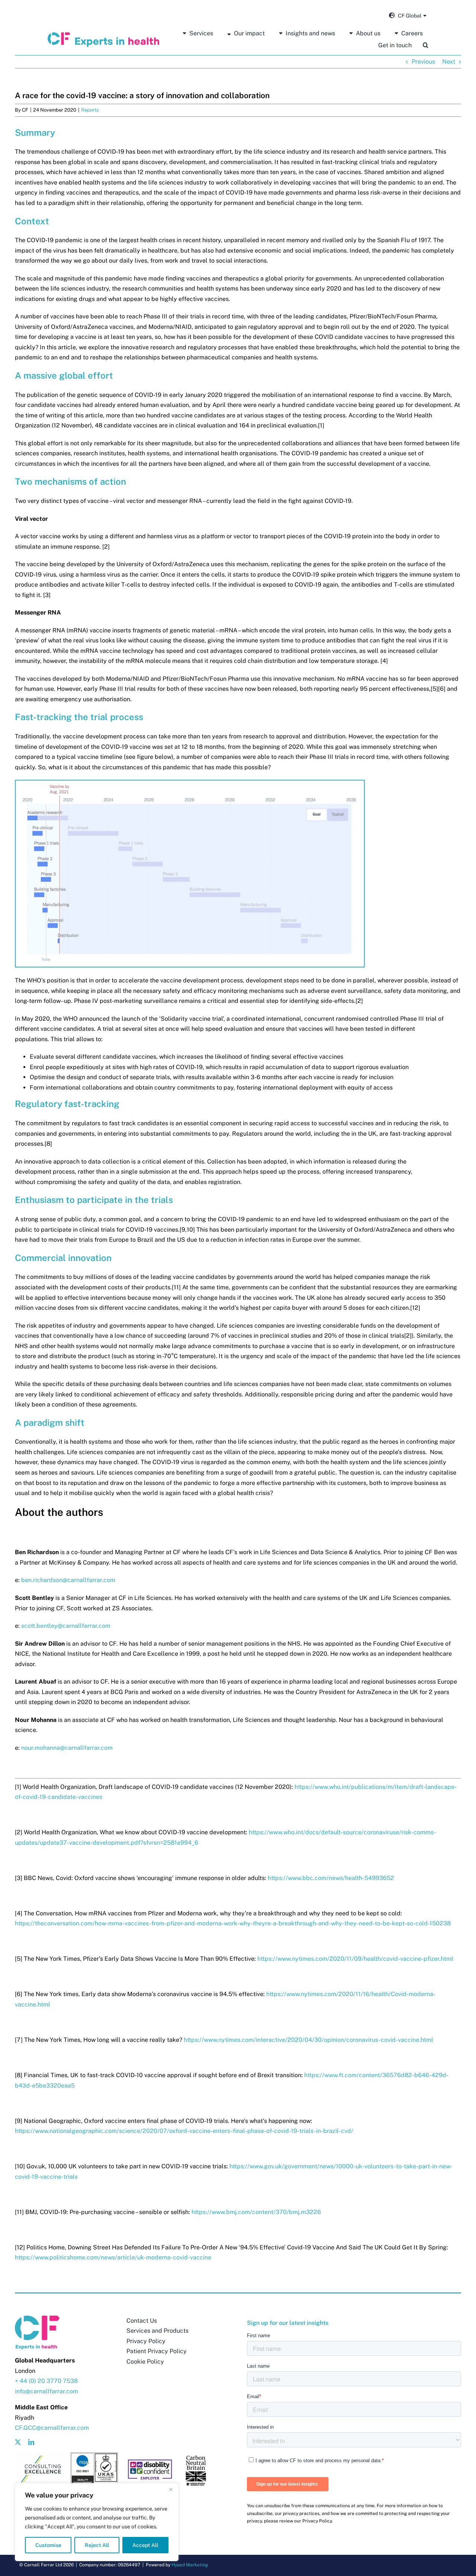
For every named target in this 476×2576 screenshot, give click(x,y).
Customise (48, 2545)
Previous (423, 62)
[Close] (171, 2489)
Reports (90, 110)
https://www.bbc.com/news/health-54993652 (331, 1878)
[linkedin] (31, 2442)
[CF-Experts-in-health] (103, 35)
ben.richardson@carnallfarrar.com (68, 1580)
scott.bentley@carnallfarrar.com (66, 1626)
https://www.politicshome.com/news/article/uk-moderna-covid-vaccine (113, 2257)
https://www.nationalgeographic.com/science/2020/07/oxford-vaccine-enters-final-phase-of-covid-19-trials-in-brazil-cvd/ (184, 2131)
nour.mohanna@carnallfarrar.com (67, 1748)
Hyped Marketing (190, 2565)
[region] (97, 2522)
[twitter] (18, 2442)
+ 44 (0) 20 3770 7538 (46, 2381)
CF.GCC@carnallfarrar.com (52, 2428)
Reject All (97, 2545)
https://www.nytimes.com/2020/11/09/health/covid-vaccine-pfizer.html (355, 1959)
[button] (426, 45)
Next (449, 62)
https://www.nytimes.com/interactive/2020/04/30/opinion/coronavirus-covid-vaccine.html (308, 2040)
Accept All (145, 2545)
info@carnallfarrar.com (46, 2391)
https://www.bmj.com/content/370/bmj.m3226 (256, 2212)
